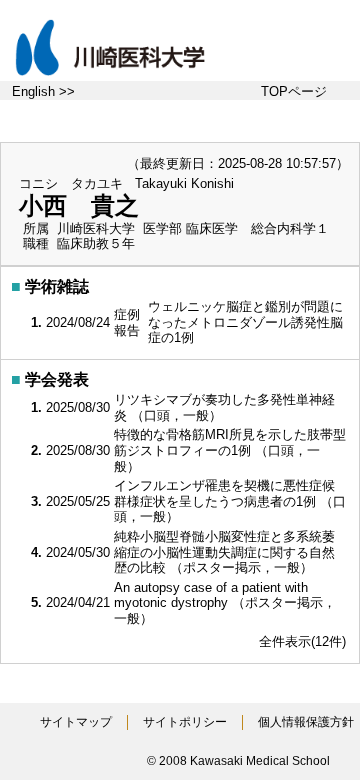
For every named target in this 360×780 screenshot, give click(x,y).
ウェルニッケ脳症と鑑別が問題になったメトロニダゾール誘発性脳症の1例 (245, 322)
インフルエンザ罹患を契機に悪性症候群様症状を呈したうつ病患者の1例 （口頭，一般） (230, 501)
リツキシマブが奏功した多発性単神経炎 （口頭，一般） (224, 407)
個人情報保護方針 (306, 722)
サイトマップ (76, 722)
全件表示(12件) (302, 641)
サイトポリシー (185, 722)
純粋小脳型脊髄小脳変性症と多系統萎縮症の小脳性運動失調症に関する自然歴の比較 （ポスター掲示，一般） (224, 552)
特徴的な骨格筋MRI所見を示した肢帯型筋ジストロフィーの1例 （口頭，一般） (230, 450)
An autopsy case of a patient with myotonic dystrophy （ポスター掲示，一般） (225, 603)
